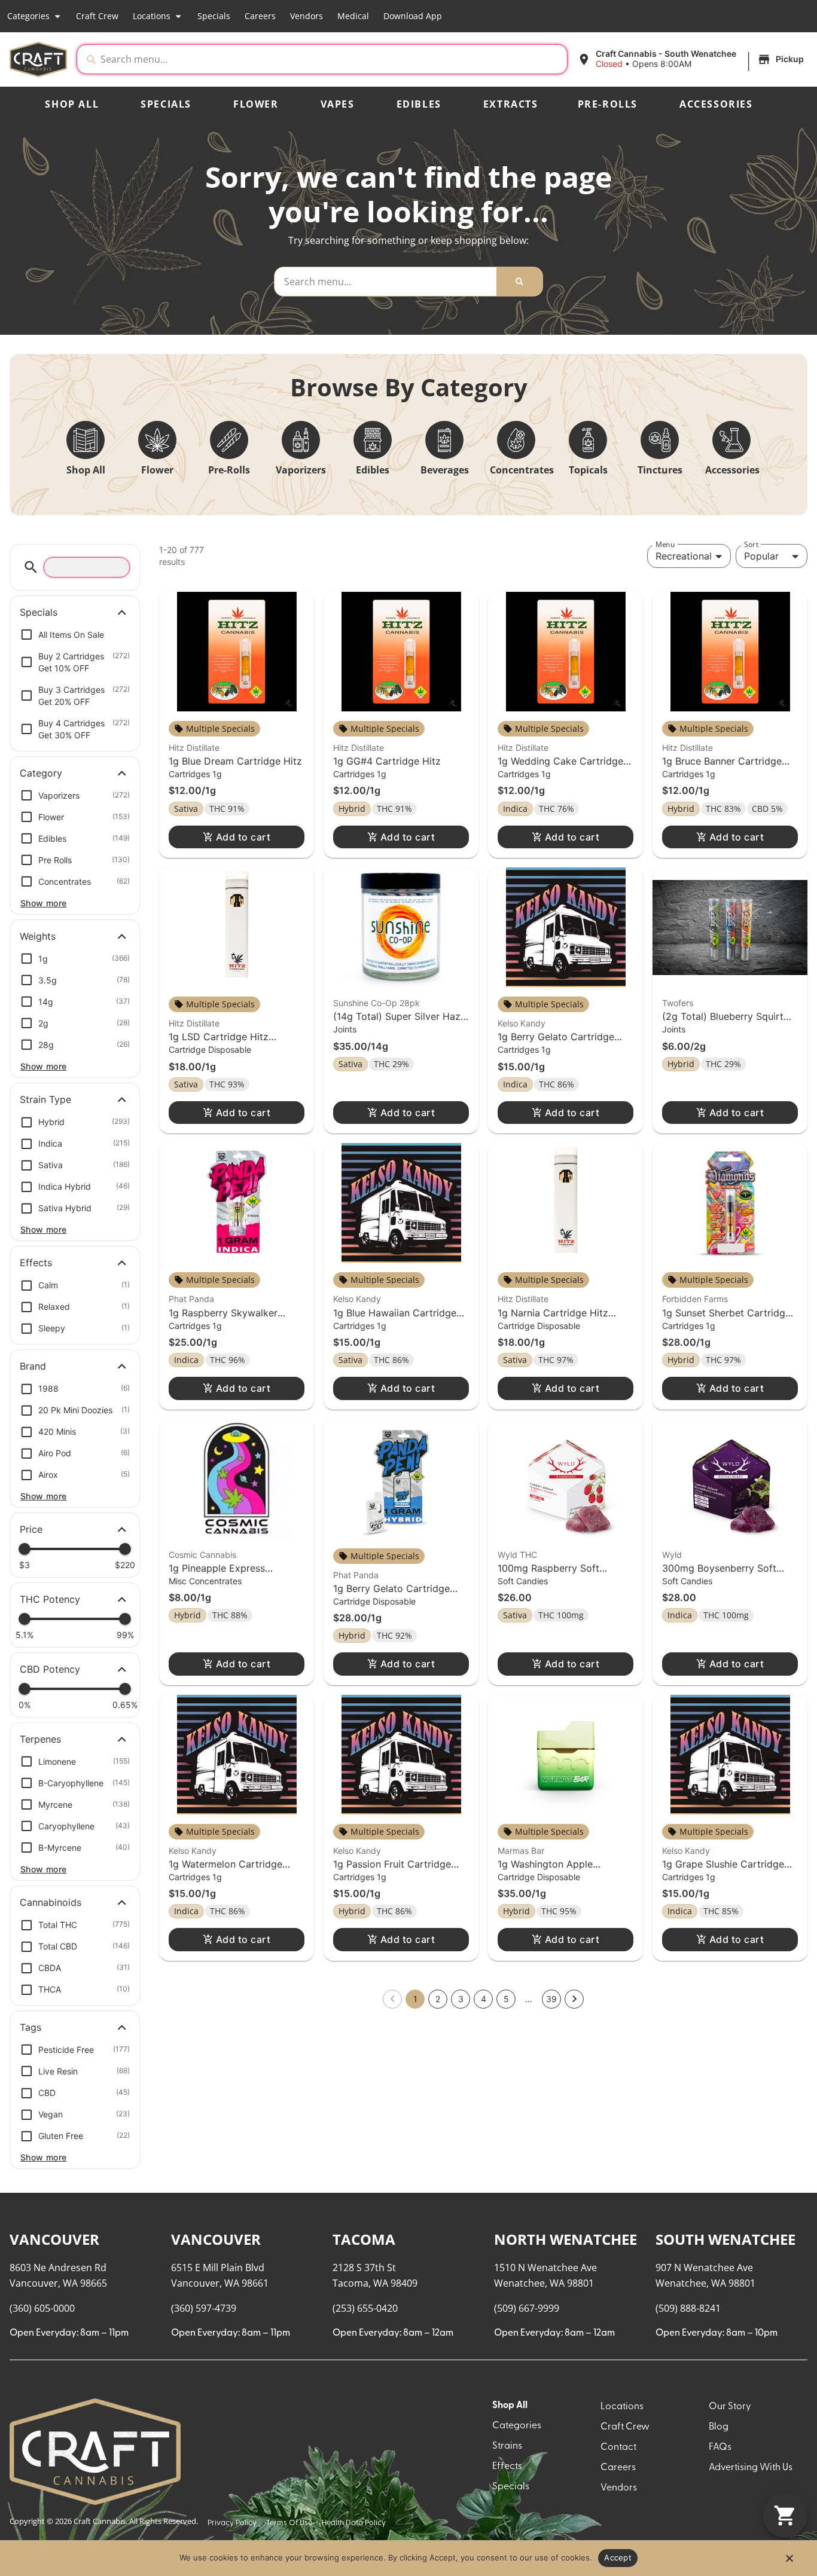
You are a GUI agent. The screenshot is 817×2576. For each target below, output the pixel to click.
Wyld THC (517, 1555)
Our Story (730, 2407)
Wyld (672, 1555)
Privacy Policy (232, 2523)
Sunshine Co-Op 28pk (377, 1003)
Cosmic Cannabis (202, 1555)
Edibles (419, 104)
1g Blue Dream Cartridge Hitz (235, 761)
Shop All (72, 104)
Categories (28, 16)
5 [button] (506, 1999)
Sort (751, 544)
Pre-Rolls (608, 104)
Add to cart (243, 837)
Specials (214, 16)
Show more (44, 903)
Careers (260, 16)
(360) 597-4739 (204, 2308)
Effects (507, 2467)
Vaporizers (301, 470)
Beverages (445, 470)
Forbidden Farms (695, 1299)
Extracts (511, 104)
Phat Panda (191, 1299)
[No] (789, 2562)
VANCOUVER (54, 2239)
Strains (507, 2446)
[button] (692, 59)
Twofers (678, 1003)
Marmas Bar (521, 1851)
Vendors (307, 16)
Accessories (716, 104)
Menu (665, 544)
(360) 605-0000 (42, 2308)
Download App (413, 16)
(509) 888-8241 (688, 2308)
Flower (256, 104)
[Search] (519, 282)
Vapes (338, 104)
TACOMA (364, 2239)
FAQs (720, 2447)
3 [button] (461, 1999)
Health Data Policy (354, 2523)
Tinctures (660, 470)
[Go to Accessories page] (731, 440)
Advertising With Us (751, 2468)
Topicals (588, 470)
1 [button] (415, 1999)
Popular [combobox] (761, 556)
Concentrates (522, 470)
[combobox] (331, 59)
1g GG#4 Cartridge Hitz (387, 761)
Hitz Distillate (194, 748)
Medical (353, 16)
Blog (719, 2427)
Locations (152, 16)
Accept (618, 2557)
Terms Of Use (289, 2523)
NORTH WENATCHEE (566, 2239)
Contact (618, 2447)
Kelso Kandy (522, 1023)
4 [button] (484, 1999)
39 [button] (551, 1999)
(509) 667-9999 (527, 2308)
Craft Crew (97, 16)
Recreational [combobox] (684, 556)
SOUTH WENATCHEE (725, 2239)
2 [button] (438, 1999)
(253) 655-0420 (365, 2308)
